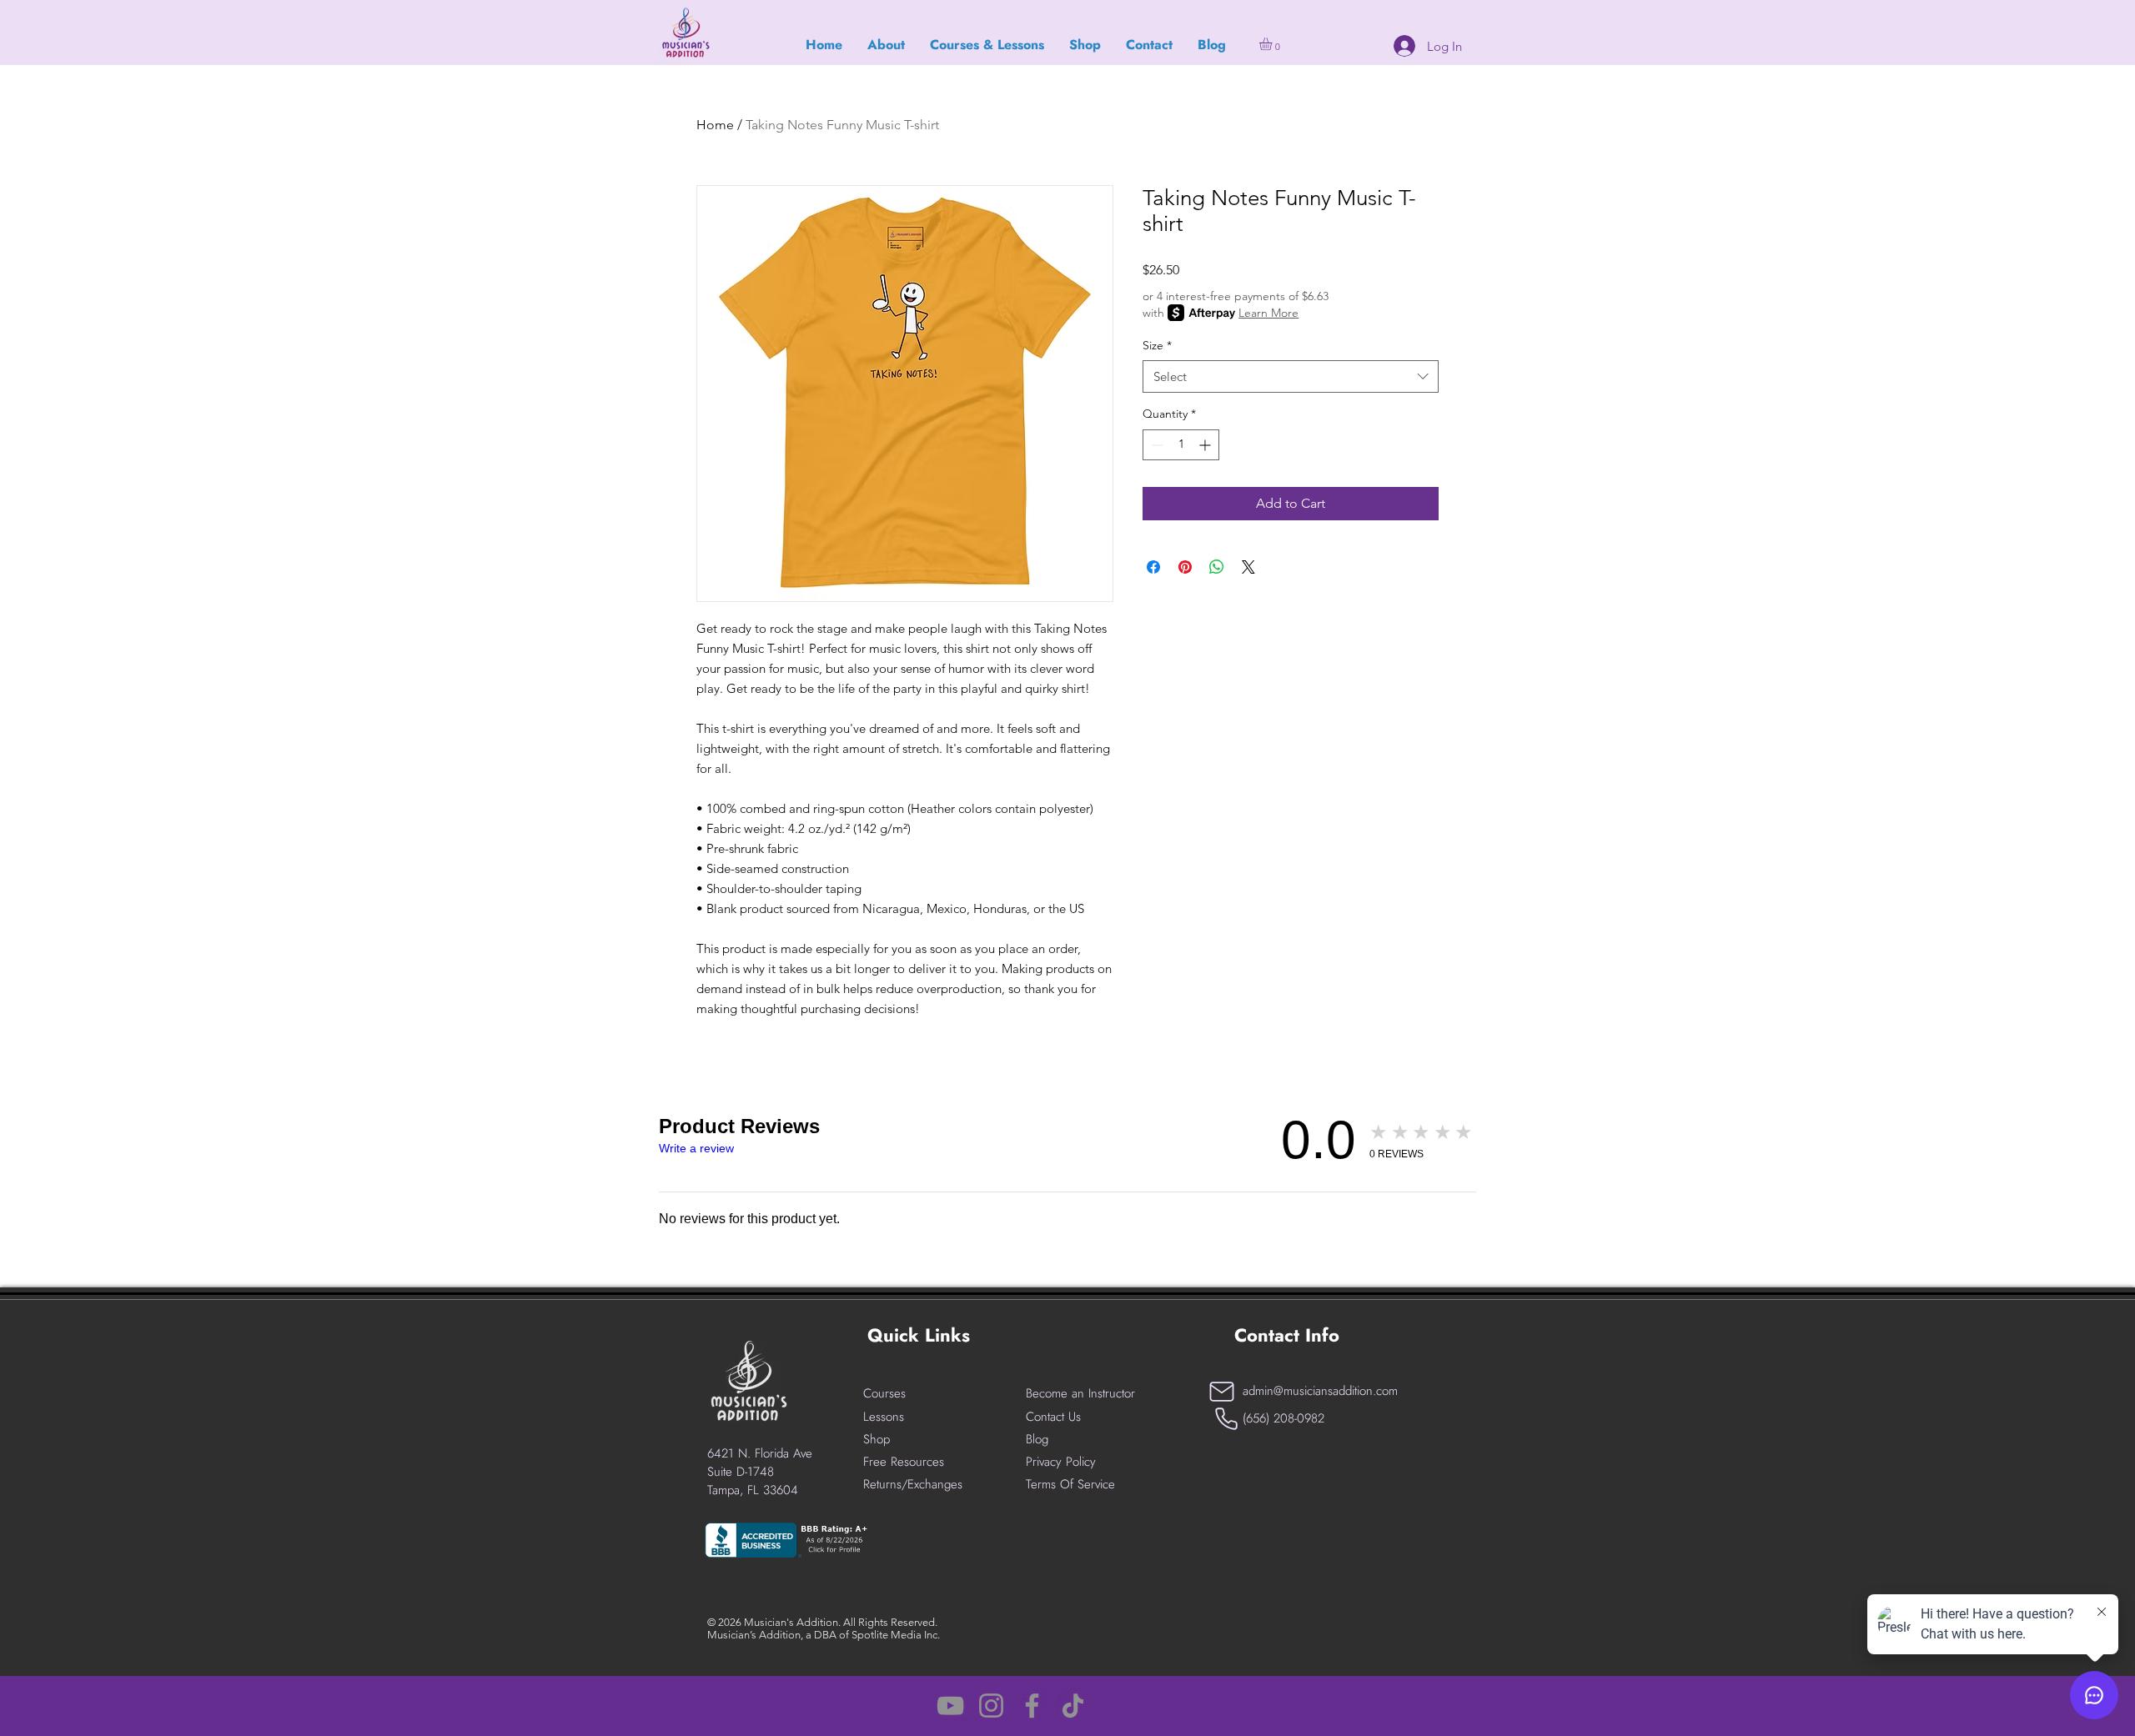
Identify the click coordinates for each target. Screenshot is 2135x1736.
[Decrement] (1155, 445)
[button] (1273, 44)
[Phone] (1226, 1419)
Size (1157, 345)
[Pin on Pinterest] (1185, 567)
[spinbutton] (1181, 445)
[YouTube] (950, 1706)
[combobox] (1291, 376)
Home (715, 125)
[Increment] (1206, 445)
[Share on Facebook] (1153, 567)
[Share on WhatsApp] (1217, 567)
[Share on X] (1248, 567)
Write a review (696, 1148)
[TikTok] (1073, 1706)
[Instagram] (991, 1706)
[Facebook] (1032, 1706)
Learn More (1268, 313)
